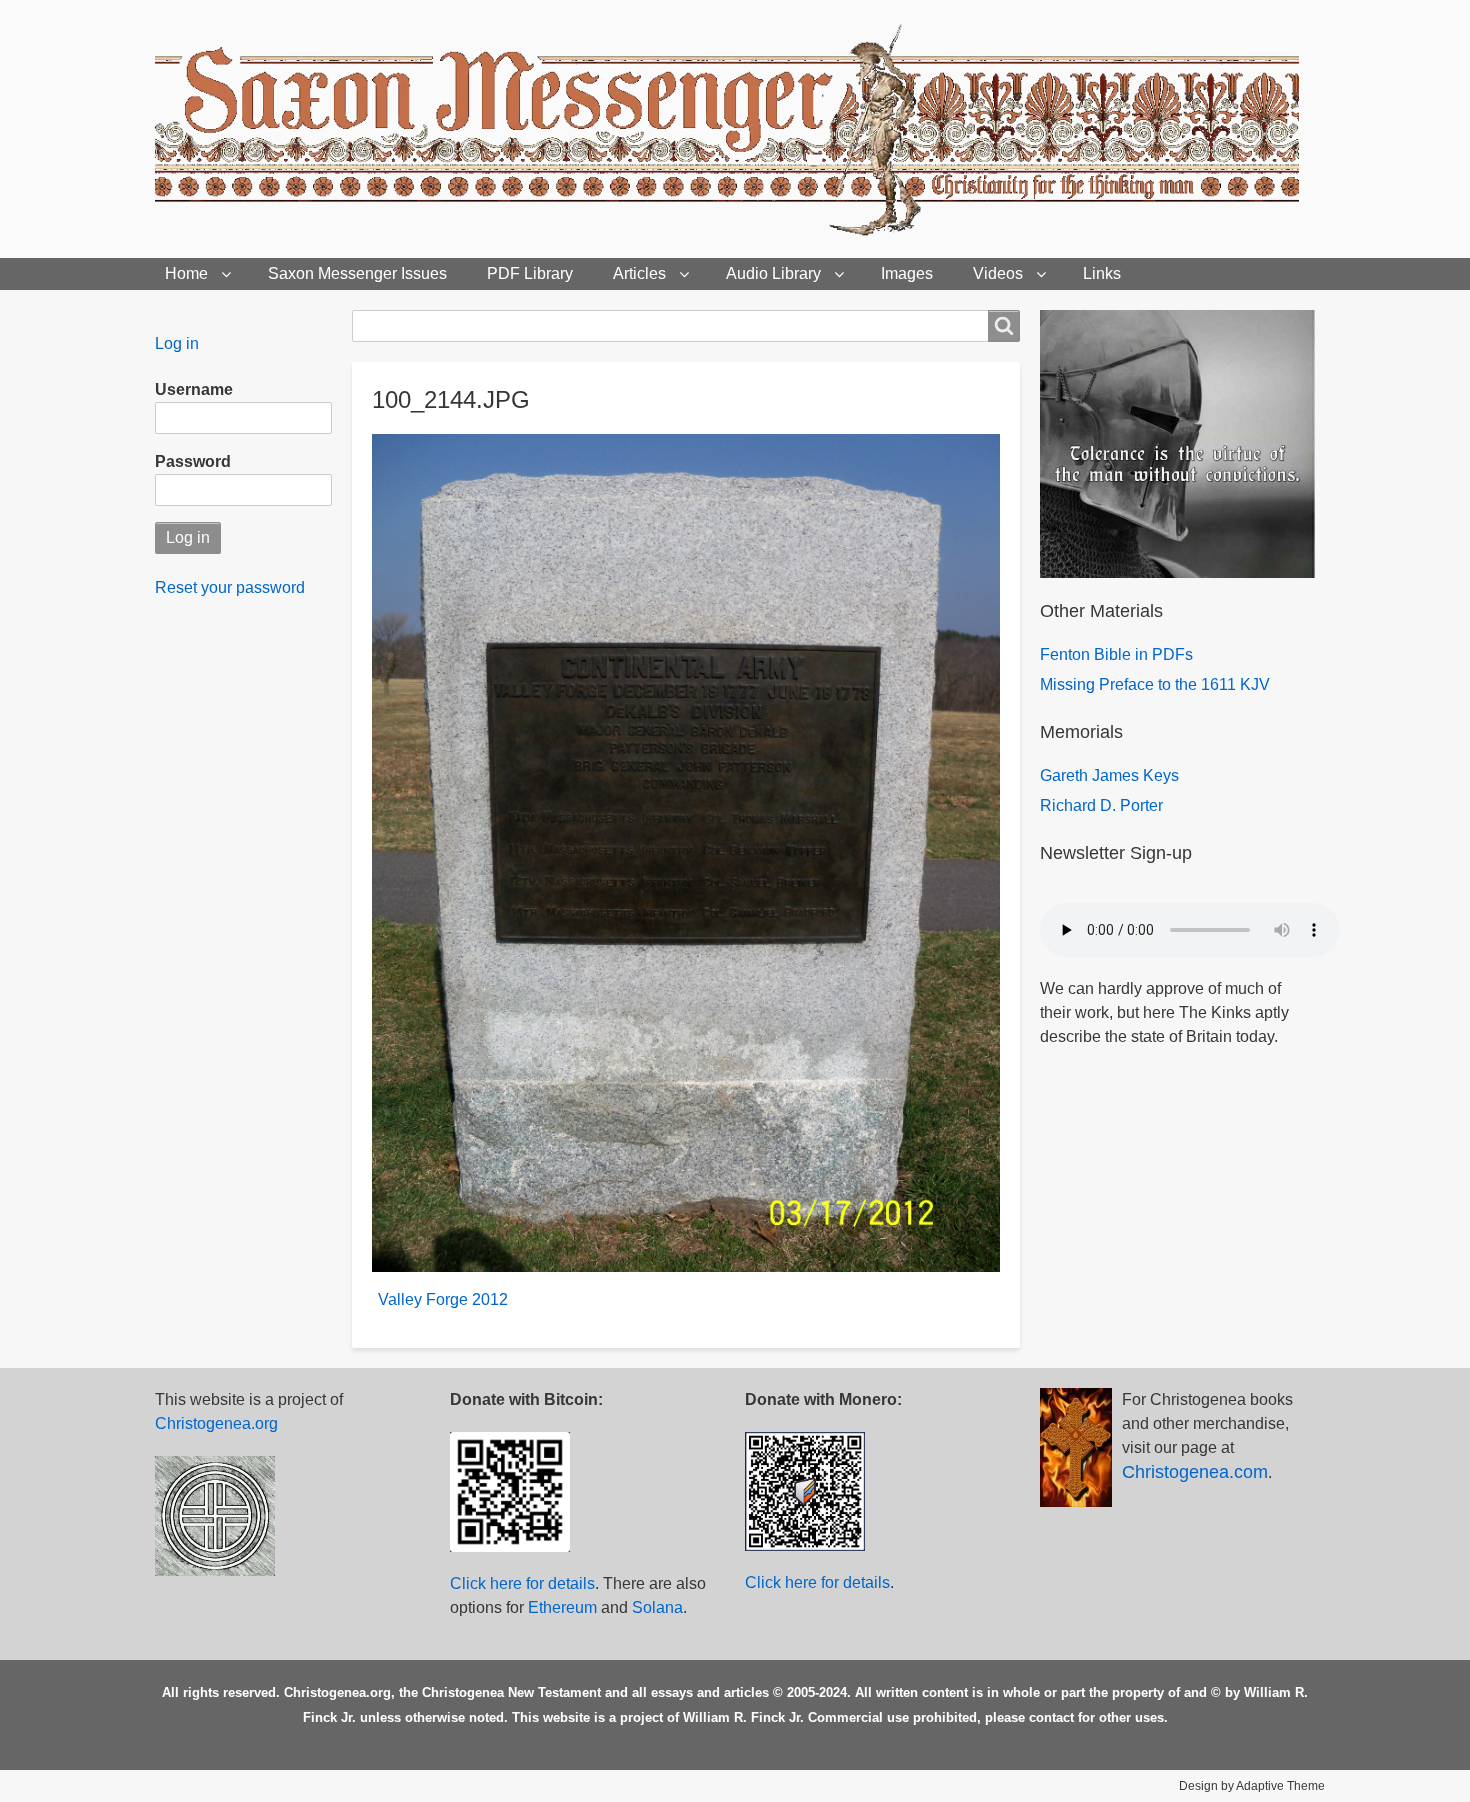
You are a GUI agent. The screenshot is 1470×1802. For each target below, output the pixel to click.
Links (1102, 273)
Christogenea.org (216, 1423)
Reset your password (230, 587)
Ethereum (562, 1607)
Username (194, 389)
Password (193, 461)
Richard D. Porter (1101, 805)
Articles (639, 273)
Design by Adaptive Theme (1252, 1786)
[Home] (735, 129)
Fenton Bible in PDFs (1116, 654)
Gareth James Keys (1109, 775)
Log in (177, 343)
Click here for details (522, 1583)
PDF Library (530, 273)
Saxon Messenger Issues (357, 273)
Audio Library (773, 273)
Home (186, 273)
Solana (657, 1607)
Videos (998, 273)
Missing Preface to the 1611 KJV (1155, 684)
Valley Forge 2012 (443, 1299)
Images (907, 273)
